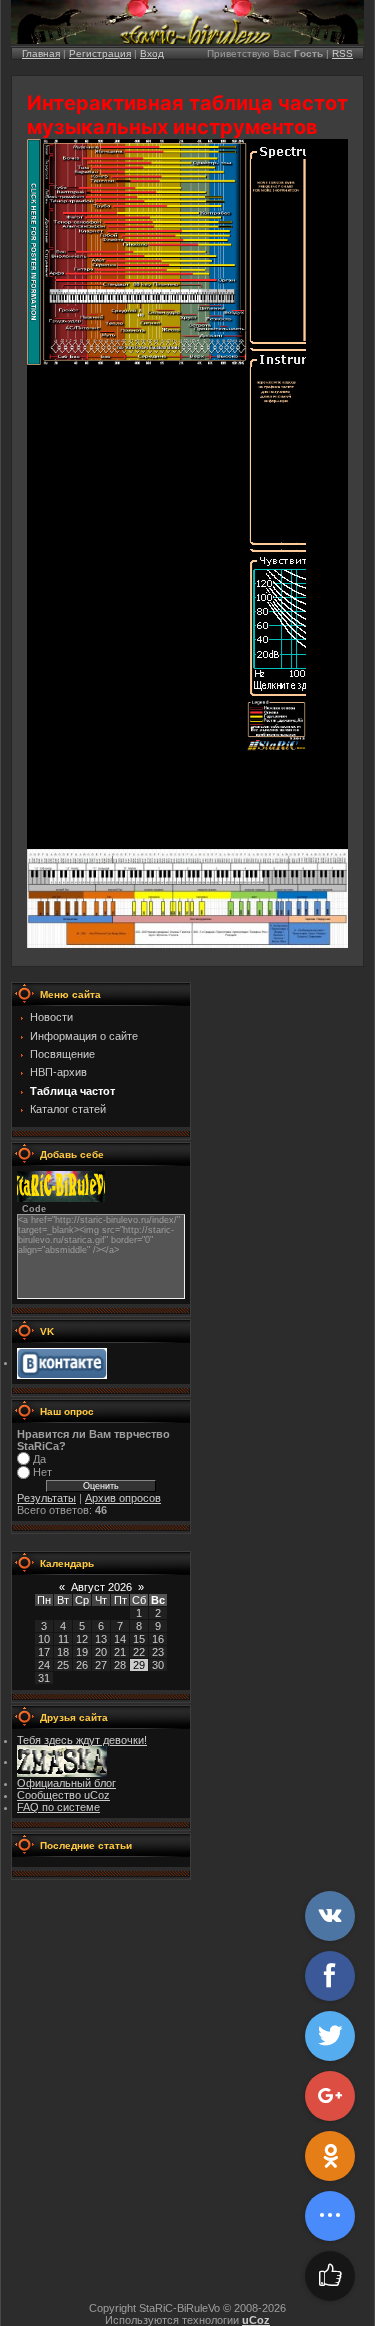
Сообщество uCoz (63, 1795)
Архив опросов (123, 1498)
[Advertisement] (187, 2099)
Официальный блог (66, 1783)
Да (39, 1459)
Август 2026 (101, 1587)
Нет (42, 1473)
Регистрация (100, 53)
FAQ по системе (58, 1807)
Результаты (46, 1498)
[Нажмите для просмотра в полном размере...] (187, 944)
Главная (41, 53)
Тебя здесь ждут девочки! (82, 1740)
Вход (152, 53)
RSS (342, 53)
